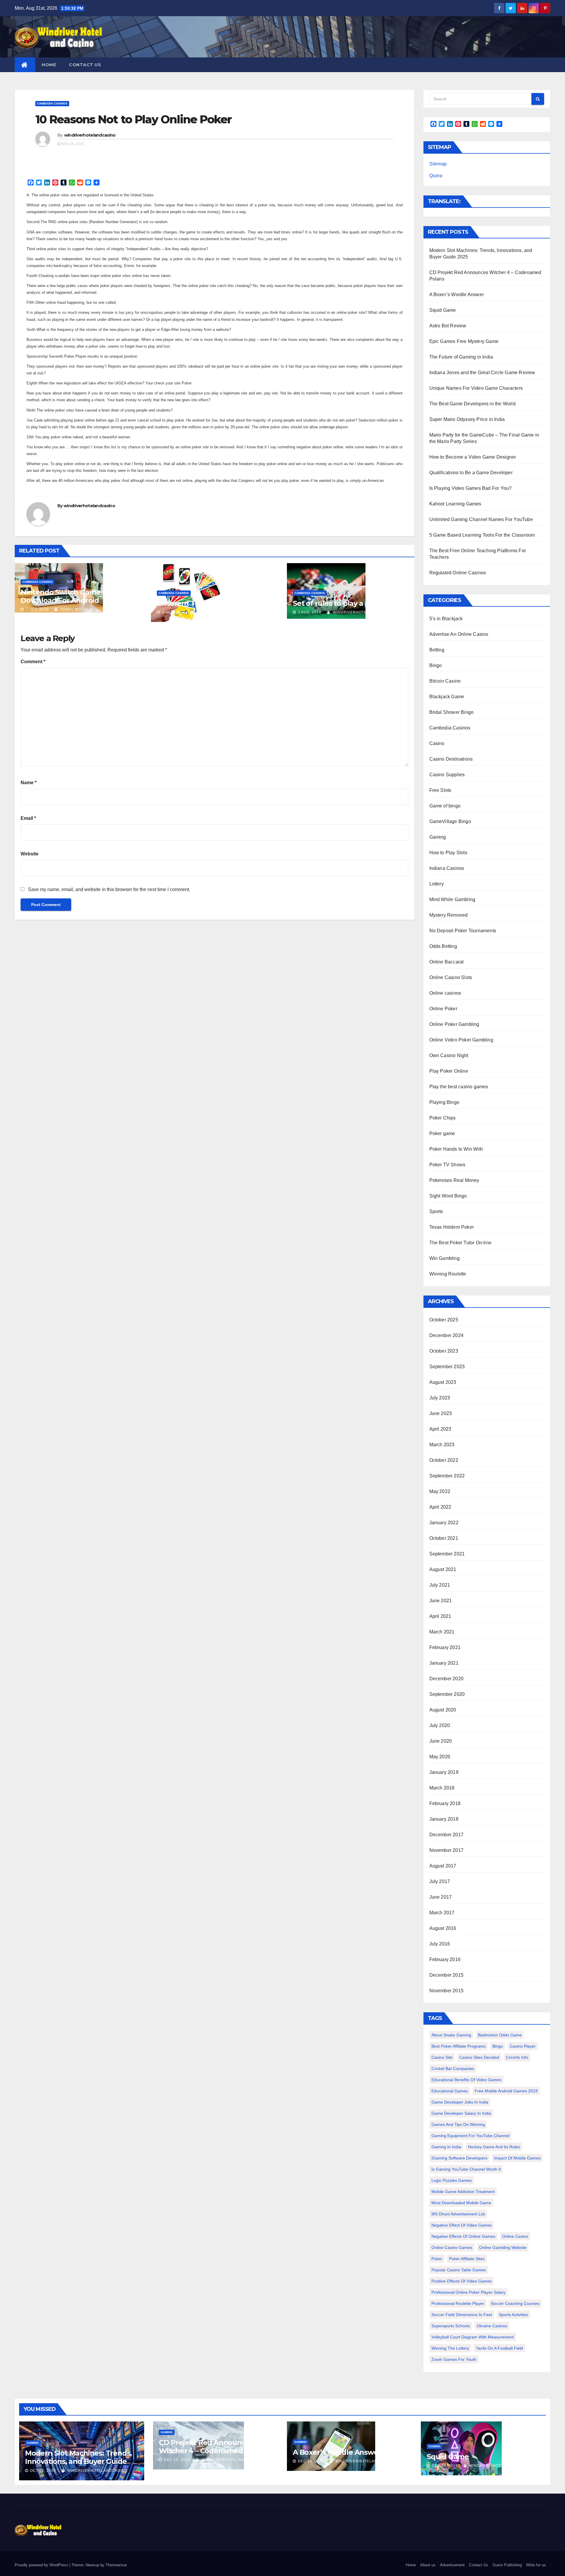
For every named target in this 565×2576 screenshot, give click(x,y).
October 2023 (444, 1351)
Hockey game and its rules (494, 2147)
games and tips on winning (458, 2124)
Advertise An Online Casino (459, 634)
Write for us (536, 2565)
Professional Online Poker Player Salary (468, 2292)
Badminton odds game (500, 2035)
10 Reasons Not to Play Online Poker (134, 119)
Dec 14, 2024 (177, 2460)
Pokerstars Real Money (454, 1180)
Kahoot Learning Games (455, 504)
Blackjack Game (447, 697)
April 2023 (440, 1429)
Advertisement (452, 2565)
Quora (436, 176)
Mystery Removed (449, 915)
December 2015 (447, 1975)
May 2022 (440, 1491)
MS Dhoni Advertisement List (458, 2214)
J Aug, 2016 (309, 612)
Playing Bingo (444, 1102)
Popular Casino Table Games (459, 2270)
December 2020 (447, 1679)
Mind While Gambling (452, 899)
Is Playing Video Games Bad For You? (471, 488)
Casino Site (442, 2057)
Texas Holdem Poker (452, 1227)
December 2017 (447, 1835)
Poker (437, 2259)
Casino (437, 743)
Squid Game (443, 310)
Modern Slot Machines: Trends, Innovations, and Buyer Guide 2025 (78, 2461)
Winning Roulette (448, 1274)
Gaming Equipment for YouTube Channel (470, 2136)
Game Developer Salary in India (461, 2113)
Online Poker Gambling (454, 1024)
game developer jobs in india (460, 2102)
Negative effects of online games (463, 2236)
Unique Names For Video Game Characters (476, 388)
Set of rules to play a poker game (350, 603)
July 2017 (440, 1881)
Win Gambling (444, 1258)
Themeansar (116, 2565)
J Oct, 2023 (37, 609)
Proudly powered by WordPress (42, 2565)
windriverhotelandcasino (90, 135)
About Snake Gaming (451, 2035)
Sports (436, 1211)
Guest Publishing (507, 2565)
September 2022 (447, 1476)
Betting (437, 650)
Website (30, 854)
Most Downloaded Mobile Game (461, 2203)
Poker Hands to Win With (456, 1149)
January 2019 (444, 1772)
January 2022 (444, 1523)
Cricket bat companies (453, 2069)
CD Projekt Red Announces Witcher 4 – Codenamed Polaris (213, 2447)
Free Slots (440, 790)
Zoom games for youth (454, 2359)
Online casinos (445, 993)
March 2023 (442, 1445)
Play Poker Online (449, 1071)
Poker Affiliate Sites (467, 2259)
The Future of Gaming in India (461, 357)
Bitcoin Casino (445, 681)
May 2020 (440, 1757)
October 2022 (444, 1460)
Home (49, 65)
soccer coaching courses (515, 2303)
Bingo (436, 665)
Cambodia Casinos (52, 103)
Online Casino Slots (451, 977)
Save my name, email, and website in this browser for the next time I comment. (109, 889)
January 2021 (444, 1663)
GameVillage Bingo (450, 821)
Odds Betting (443, 946)
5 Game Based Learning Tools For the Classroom (482, 535)
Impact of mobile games (517, 2158)
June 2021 (441, 1601)
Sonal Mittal (74, 609)
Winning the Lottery (450, 2348)
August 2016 (443, 1928)
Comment (33, 662)
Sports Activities (513, 2315)
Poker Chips (443, 1118)
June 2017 (441, 1897)
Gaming (438, 837)
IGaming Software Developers (459, 2158)
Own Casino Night (449, 1055)
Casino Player (523, 2046)
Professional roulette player (458, 2303)
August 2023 (443, 1382)
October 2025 (444, 1320)
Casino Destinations (451, 759)
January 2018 (444, 1819)
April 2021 (440, 1616)
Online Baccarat (447, 962)
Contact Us (85, 65)
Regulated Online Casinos (458, 573)
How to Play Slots (448, 853)
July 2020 (440, 1725)
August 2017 (443, 1866)
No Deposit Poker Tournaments (463, 931)
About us (428, 2565)
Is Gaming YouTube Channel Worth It (466, 2169)
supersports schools (451, 2326)
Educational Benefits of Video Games (466, 2080)
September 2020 (447, 1694)
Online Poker (443, 1009)
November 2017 (447, 1850)
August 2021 (443, 1569)
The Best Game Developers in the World (472, 404)
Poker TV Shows (447, 1165)
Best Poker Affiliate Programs (458, 2046)
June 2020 (441, 1741)
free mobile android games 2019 (506, 2091)
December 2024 (447, 1335)
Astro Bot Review (448, 326)
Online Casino (515, 2236)
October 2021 (444, 1538)
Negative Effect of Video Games (462, 2225)
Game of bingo (445, 806)
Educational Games (450, 2091)
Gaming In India (446, 2147)
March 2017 (442, 1913)
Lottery (437, 884)
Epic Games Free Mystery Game (464, 341)
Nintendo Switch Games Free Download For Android (71, 596)
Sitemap (438, 164)
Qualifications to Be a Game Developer (471, 473)
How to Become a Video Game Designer (473, 457)
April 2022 (440, 1507)
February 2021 (445, 1647)
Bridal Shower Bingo (452, 712)
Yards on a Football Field (499, 2348)
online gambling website (503, 2247)
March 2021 (442, 1632)
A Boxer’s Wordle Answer (457, 295)
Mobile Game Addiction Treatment (463, 2192)
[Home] (25, 65)
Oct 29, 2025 (43, 2471)
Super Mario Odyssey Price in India (467, 419)
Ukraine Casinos (492, 2326)
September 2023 (447, 1367)
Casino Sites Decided (479, 2057)
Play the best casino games (459, 1087)
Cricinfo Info (517, 2057)
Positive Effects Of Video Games (462, 2281)
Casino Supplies (447, 775)
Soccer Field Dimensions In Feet (462, 2315)
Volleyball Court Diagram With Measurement (473, 2337)
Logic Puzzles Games (452, 2180)
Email (28, 818)
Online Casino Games (452, 2247)
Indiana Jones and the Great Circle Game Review (482, 373)
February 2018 (445, 1803)
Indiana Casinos (447, 868)
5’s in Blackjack (446, 619)
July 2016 (440, 1944)
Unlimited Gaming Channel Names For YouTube (481, 519)
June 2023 (441, 1413)
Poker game (442, 1133)
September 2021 (447, 1554)
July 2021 (440, 1585)
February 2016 (445, 1959)
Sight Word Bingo (448, 1196)
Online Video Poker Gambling (461, 1040)
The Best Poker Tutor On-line (461, 1243)
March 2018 (442, 1788)
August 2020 (443, 1710)
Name (29, 783)
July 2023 (440, 1398)
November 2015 (447, 1991)
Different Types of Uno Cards (207, 603)
